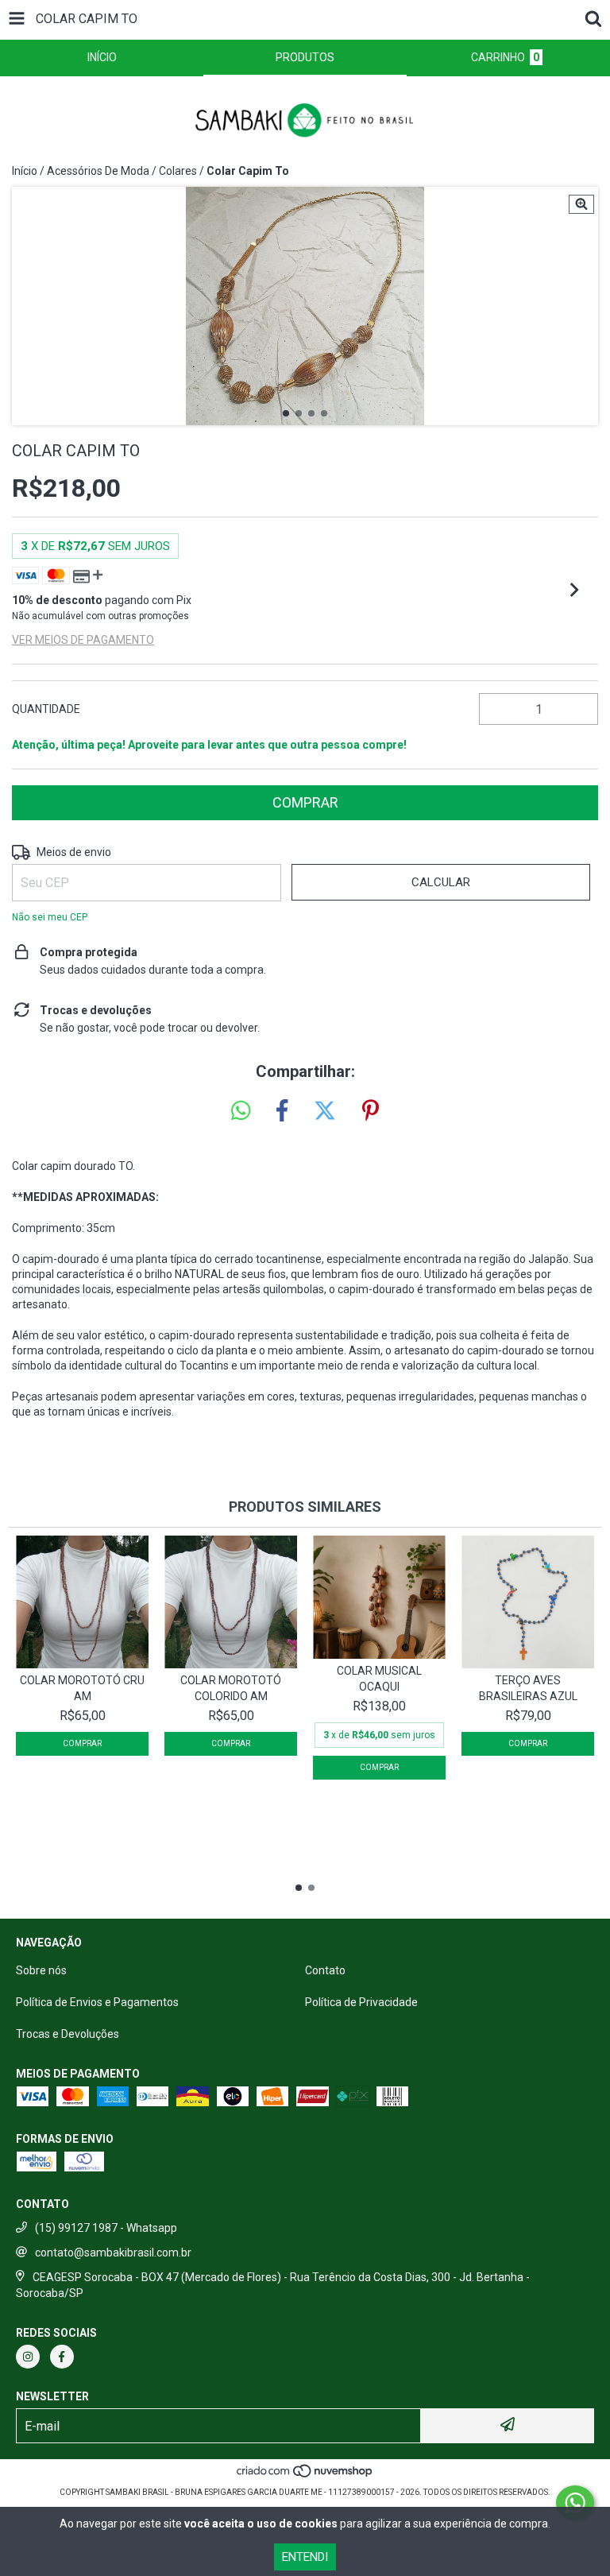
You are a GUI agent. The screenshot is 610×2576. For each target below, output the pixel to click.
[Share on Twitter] (325, 1111)
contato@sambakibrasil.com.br (113, 2253)
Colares (178, 171)
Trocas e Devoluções (68, 2034)
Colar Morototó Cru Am (82, 1688)
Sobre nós (41, 1970)
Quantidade (46, 709)
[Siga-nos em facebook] (62, 2357)
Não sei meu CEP (50, 917)
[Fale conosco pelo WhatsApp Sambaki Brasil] (575, 2503)
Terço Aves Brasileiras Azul (528, 1688)
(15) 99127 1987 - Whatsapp (106, 2228)
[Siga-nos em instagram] (28, 2357)
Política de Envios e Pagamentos (97, 2002)
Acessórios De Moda (98, 171)
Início (25, 171)
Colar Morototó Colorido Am (231, 1688)
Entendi (305, 2557)
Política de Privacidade (361, 2002)
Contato (325, 1970)
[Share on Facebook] (282, 1111)
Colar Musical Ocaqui (379, 1679)
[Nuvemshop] (305, 2476)
